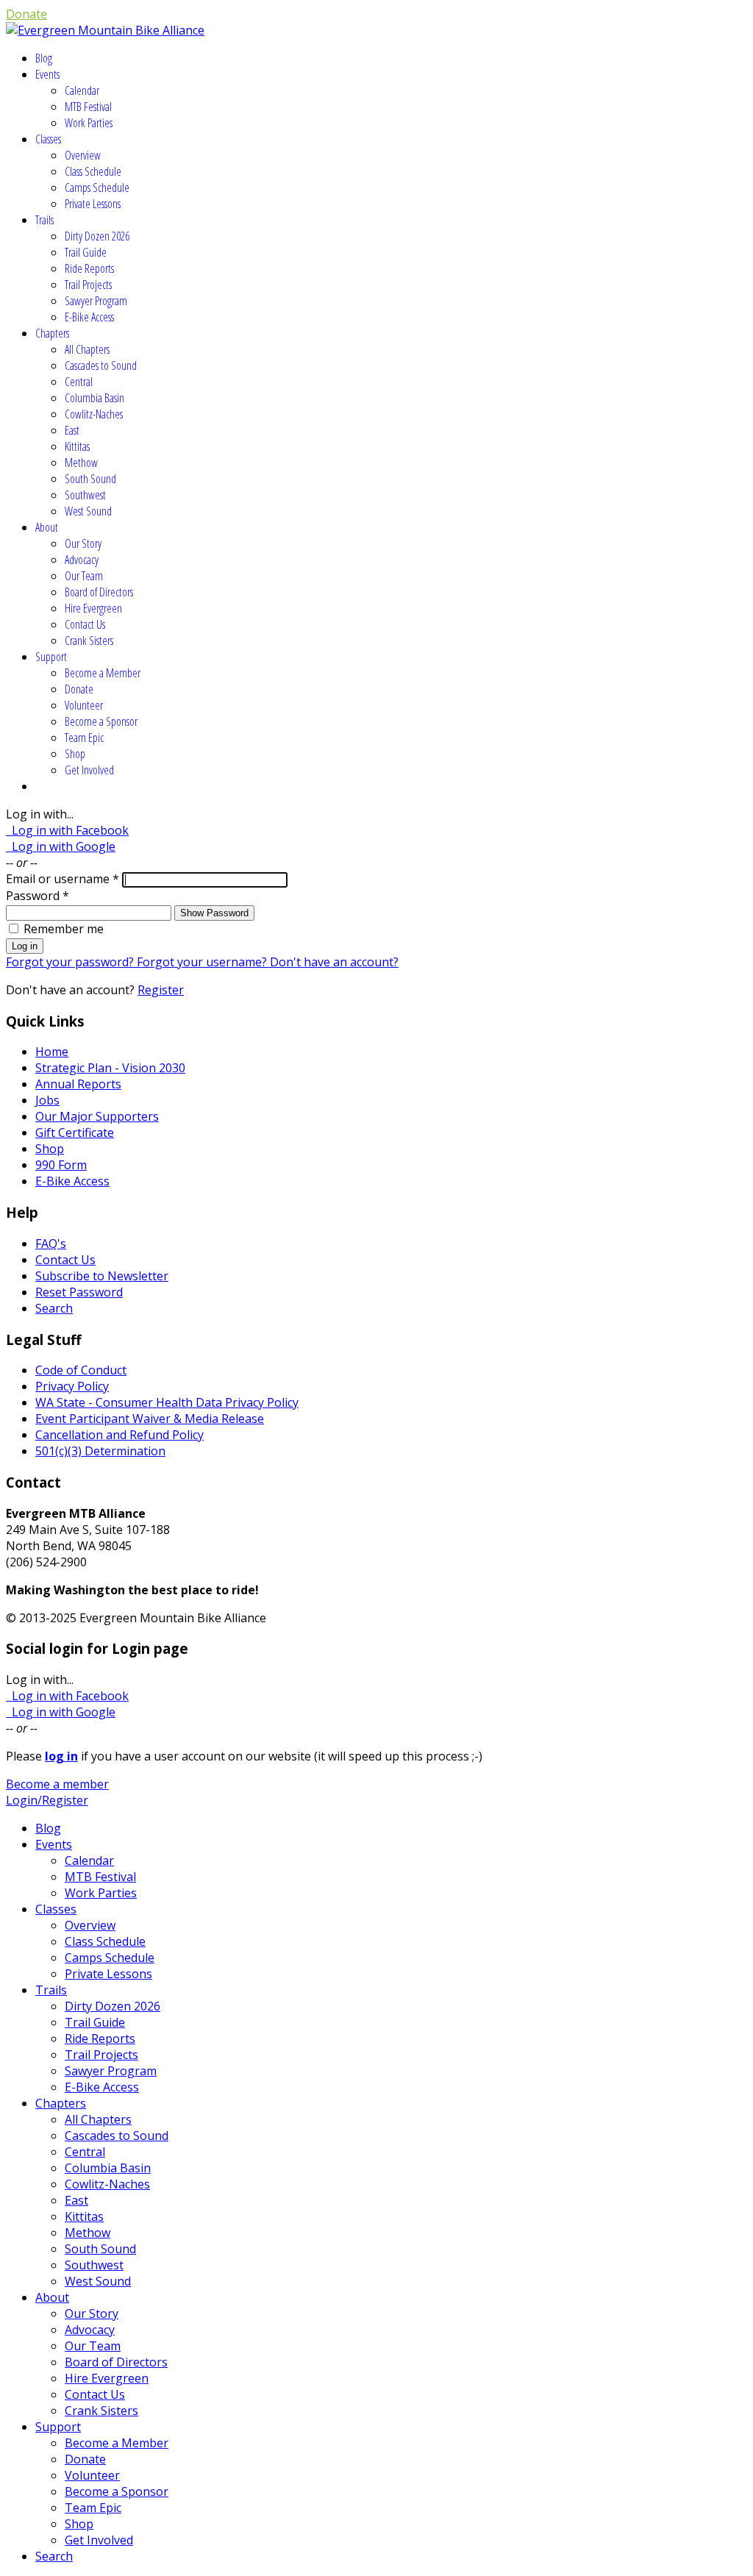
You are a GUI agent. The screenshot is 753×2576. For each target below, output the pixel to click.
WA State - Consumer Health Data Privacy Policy (167, 1402)
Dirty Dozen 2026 (97, 236)
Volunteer (84, 705)
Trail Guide (86, 252)
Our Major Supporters (97, 1116)
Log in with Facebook (67, 830)
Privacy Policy (72, 1386)
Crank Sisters (89, 641)
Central (79, 382)
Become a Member (103, 673)
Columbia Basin (94, 398)
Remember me (64, 929)
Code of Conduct (81, 1370)
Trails (44, 220)
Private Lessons (93, 204)
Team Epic (84, 738)
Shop (75, 754)
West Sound (88, 511)
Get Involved (89, 770)
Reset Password (79, 1292)
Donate (26, 14)
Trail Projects (88, 285)
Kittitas (77, 446)
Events (47, 74)
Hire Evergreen (93, 608)
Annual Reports (78, 1084)
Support (51, 657)
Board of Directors (99, 592)
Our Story (83, 543)
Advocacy (82, 560)
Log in (25, 946)
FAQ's (51, 1244)
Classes (48, 139)
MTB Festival (88, 107)
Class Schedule (93, 171)
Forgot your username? (203, 962)
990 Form (61, 1165)
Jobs (47, 1100)
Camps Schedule (97, 188)
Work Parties (89, 123)
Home (52, 1052)
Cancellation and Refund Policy (119, 1435)
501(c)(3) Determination (100, 1451)
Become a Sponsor (101, 721)
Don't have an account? (334, 962)
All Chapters (87, 349)
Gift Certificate (75, 1132)
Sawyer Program (96, 301)
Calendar (82, 90)
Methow (81, 463)
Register (161, 990)
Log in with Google (61, 846)
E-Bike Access (89, 317)
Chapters (52, 333)
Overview (83, 155)
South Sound (90, 479)
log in (61, 1756)
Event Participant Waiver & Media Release (150, 1419)
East (72, 430)
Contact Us (85, 624)
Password (38, 896)
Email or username (63, 879)
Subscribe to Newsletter (102, 1276)
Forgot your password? (71, 962)
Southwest (85, 495)
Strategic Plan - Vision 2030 (110, 1068)
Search (54, 1308)
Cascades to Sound (101, 365)
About (47, 527)
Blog (44, 58)
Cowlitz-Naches (94, 414)
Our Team (84, 576)
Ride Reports (89, 268)
